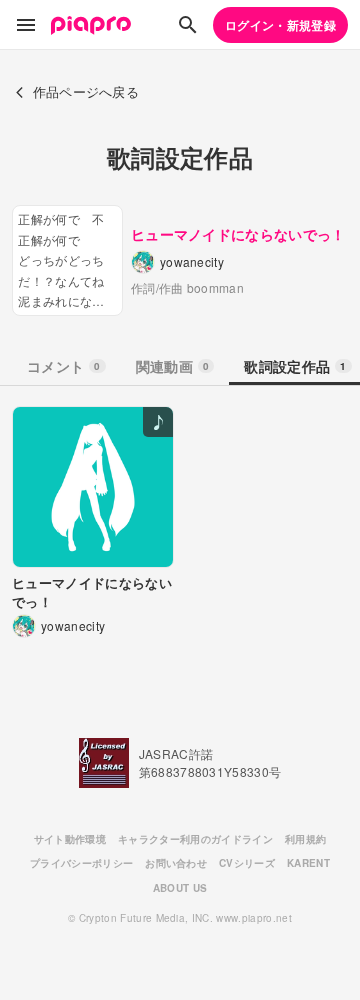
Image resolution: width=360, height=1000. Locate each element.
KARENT (308, 863)
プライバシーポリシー (81, 863)
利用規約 (305, 839)
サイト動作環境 (70, 839)
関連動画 (173, 366)
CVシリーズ (247, 863)
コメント (64, 366)
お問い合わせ (176, 863)
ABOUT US (180, 888)
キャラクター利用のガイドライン (195, 839)
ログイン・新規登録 (280, 25)
